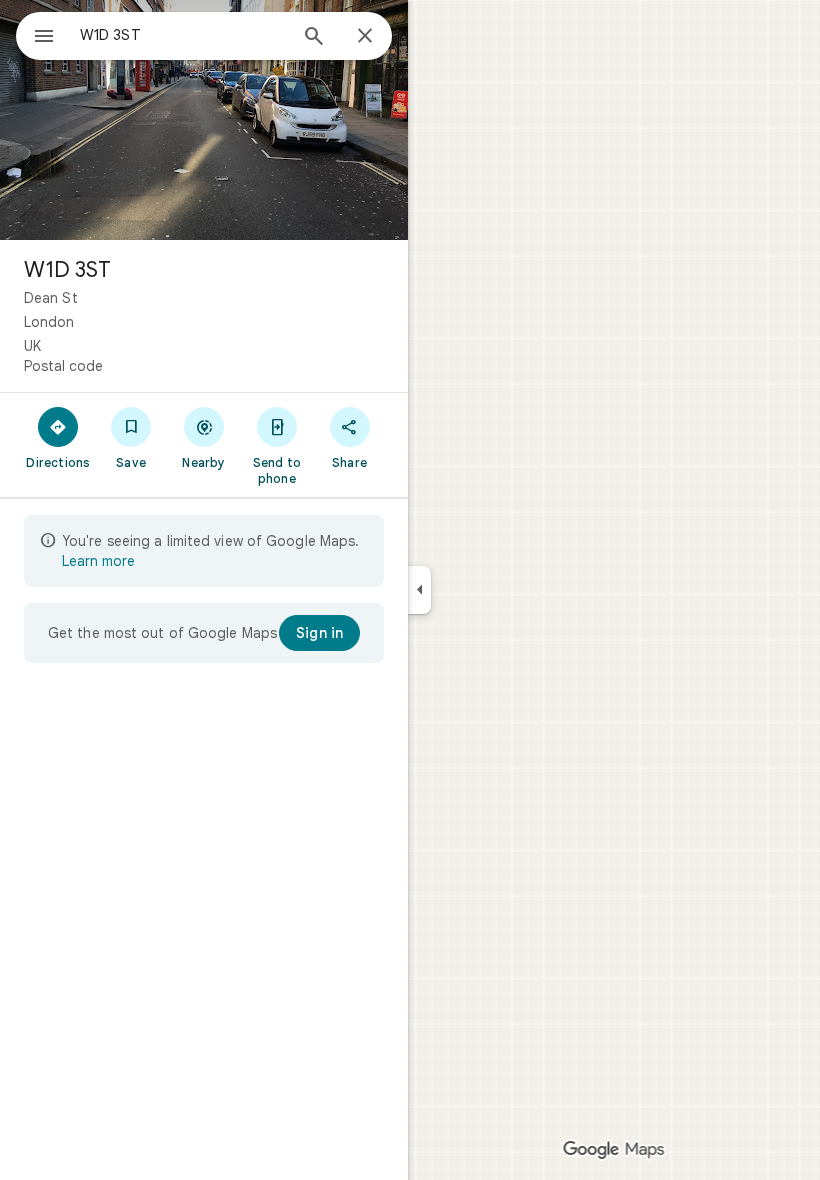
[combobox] (183, 35)
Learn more (98, 561)
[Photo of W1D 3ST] (204, 120)
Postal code (63, 366)
